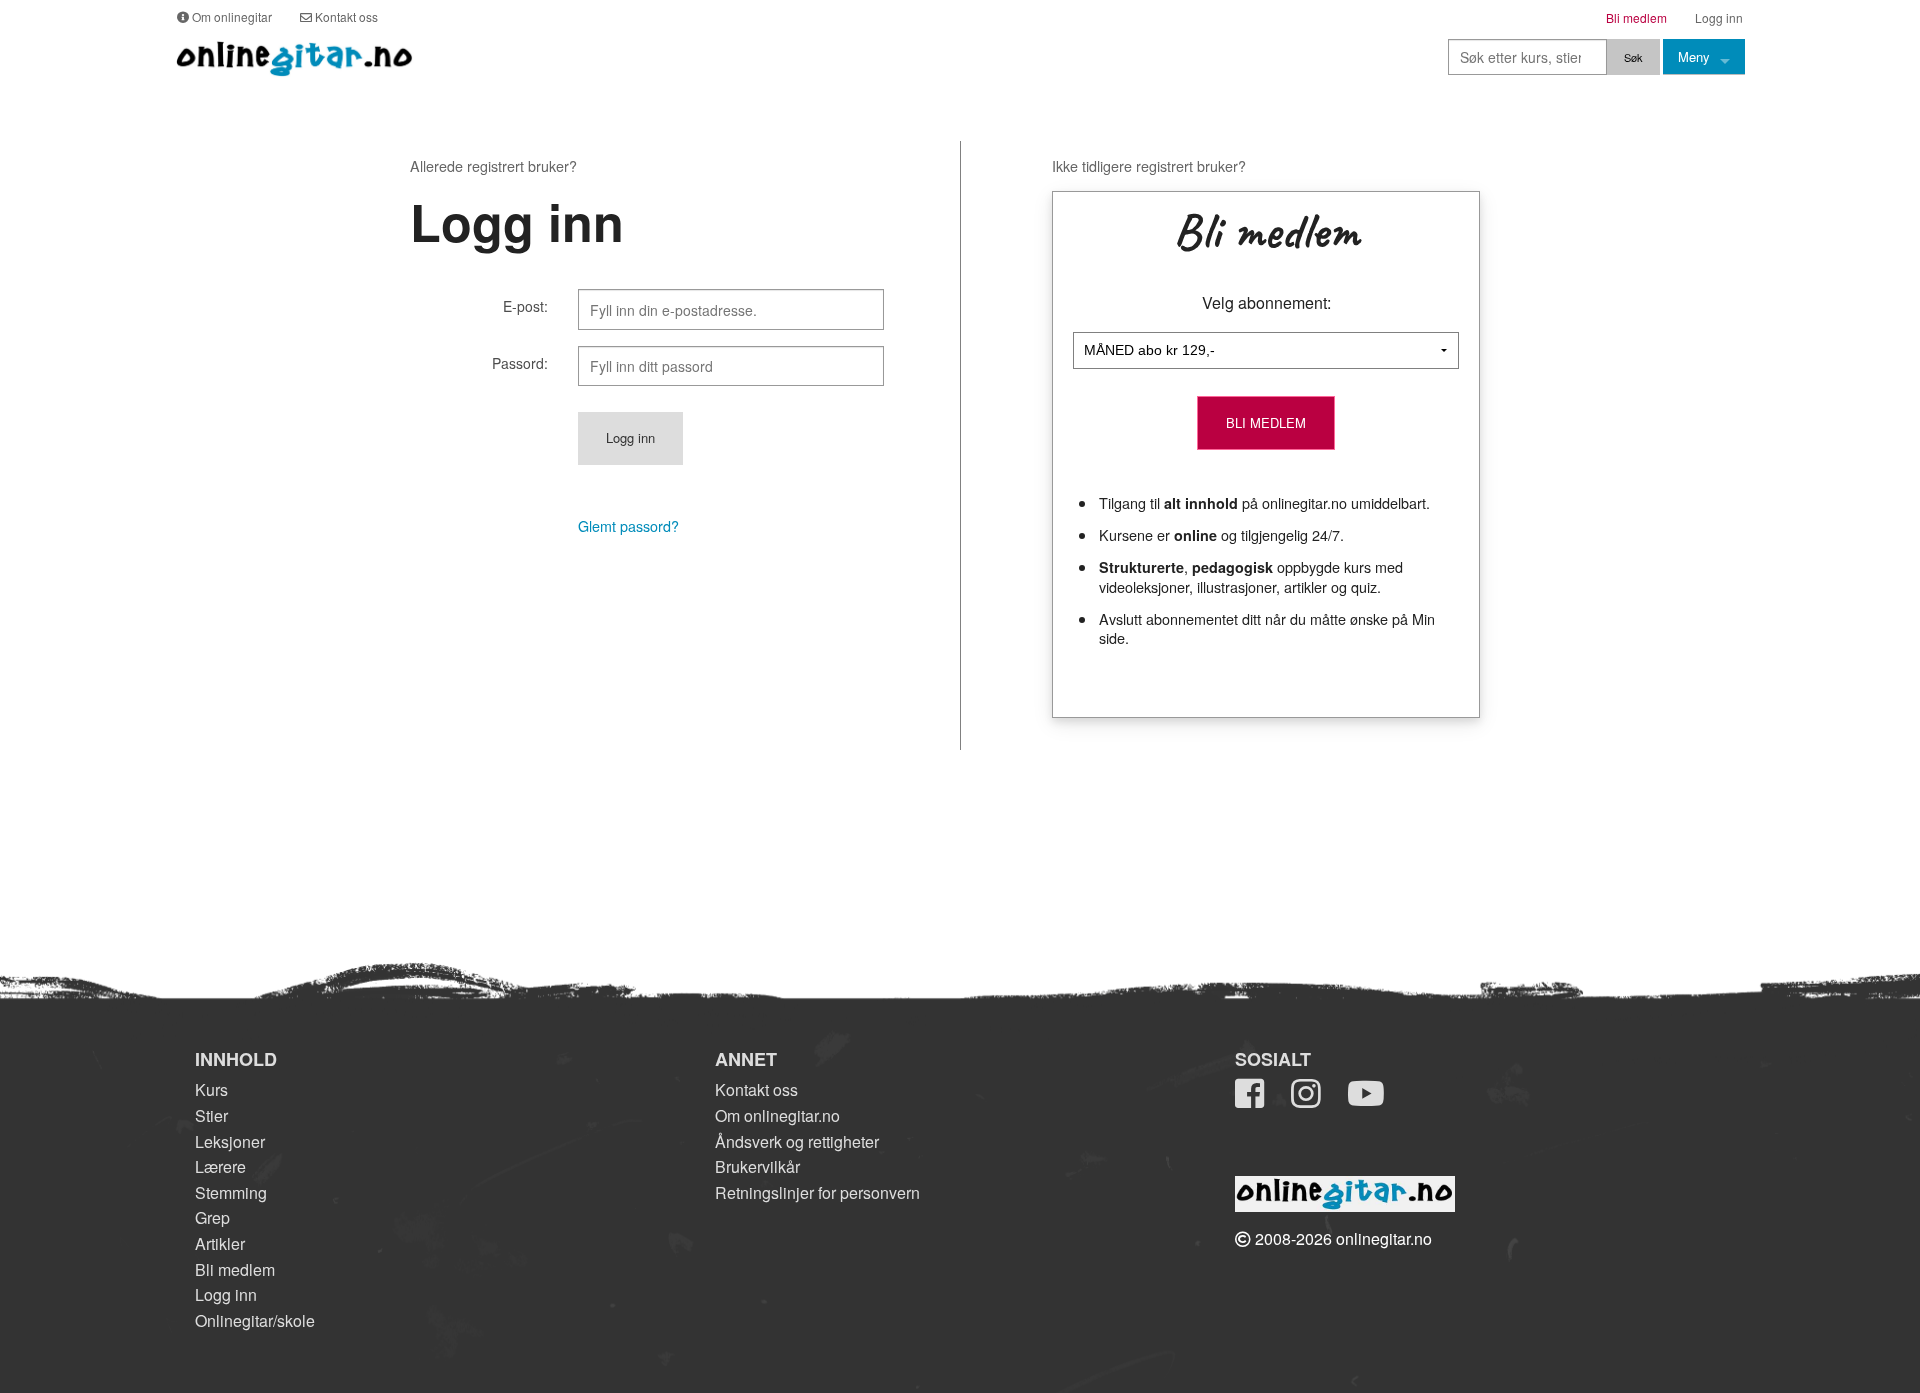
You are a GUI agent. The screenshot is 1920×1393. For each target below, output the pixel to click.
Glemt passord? (628, 526)
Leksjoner (230, 1141)
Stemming (231, 1192)
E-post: (525, 306)
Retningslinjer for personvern (817, 1192)
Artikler (220, 1243)
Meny (1694, 56)
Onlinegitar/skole (255, 1320)
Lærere (220, 1166)
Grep (212, 1217)
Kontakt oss (756, 1089)
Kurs (211, 1089)
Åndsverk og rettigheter (797, 1141)
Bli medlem (235, 1269)
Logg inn (226, 1294)
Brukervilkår (757, 1166)
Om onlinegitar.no (777, 1115)
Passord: (520, 363)
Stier (211, 1115)
